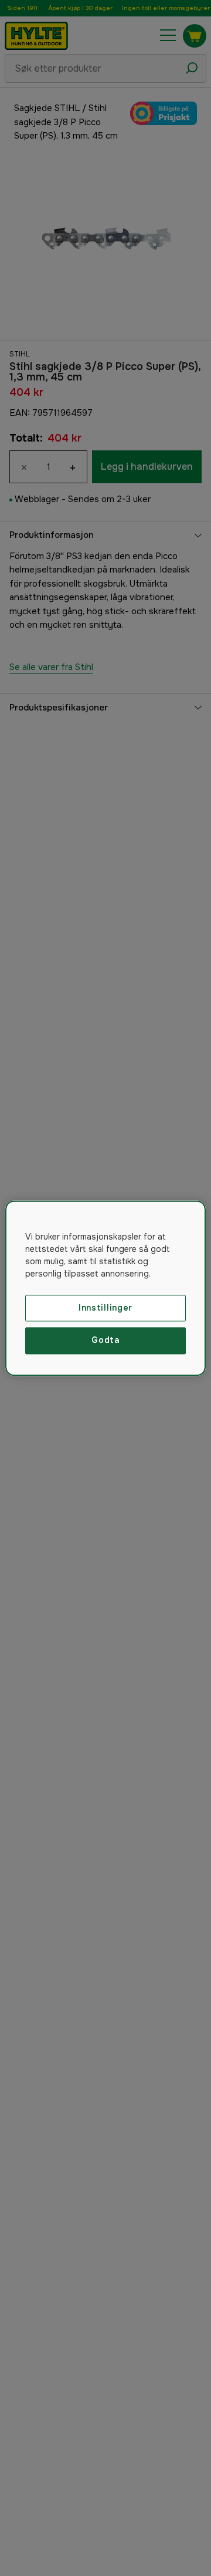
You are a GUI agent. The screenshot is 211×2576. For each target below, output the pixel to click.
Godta (105, 1341)
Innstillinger (105, 1308)
